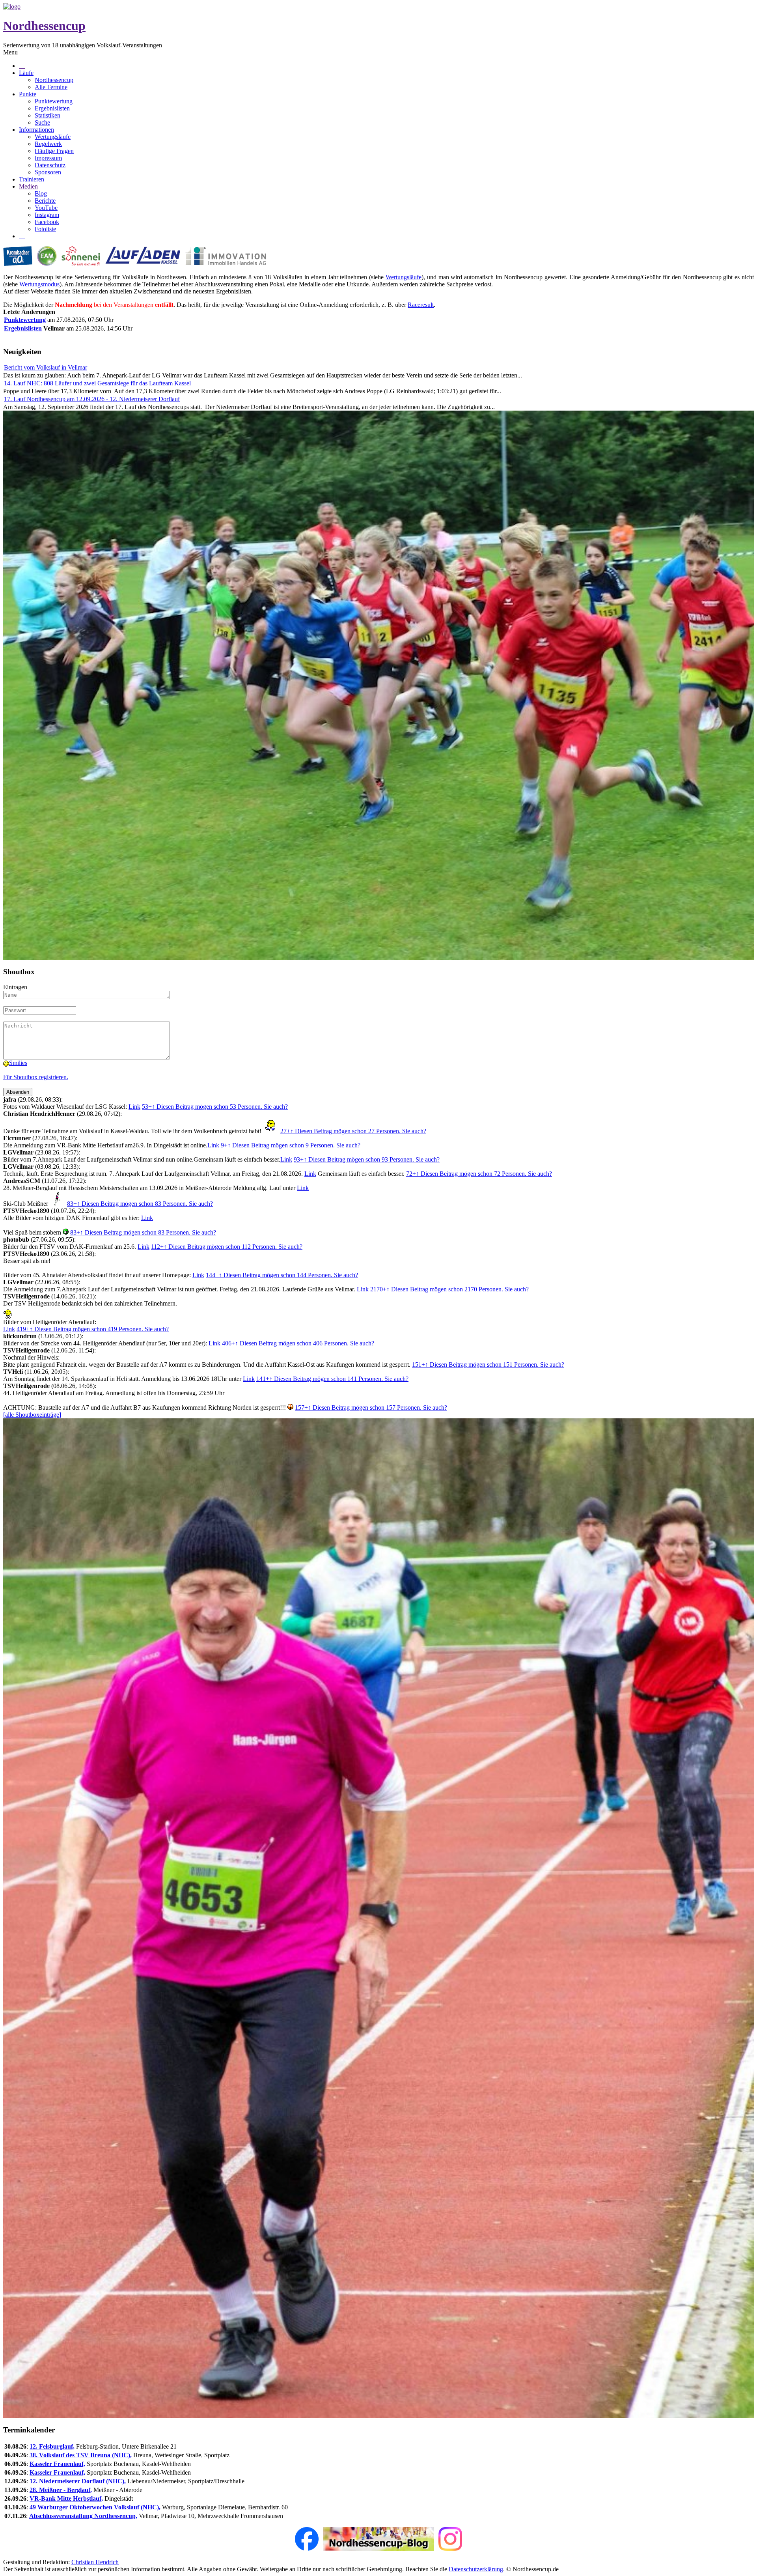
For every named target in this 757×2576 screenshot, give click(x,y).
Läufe (26, 73)
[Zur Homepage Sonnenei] (81, 264)
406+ (298, 1343)
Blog (41, 193)
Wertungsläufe (53, 137)
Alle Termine (51, 87)
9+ (291, 1145)
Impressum (48, 158)
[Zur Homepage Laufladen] (143, 264)
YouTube (46, 208)
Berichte (45, 201)
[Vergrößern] (378, 958)
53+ (215, 1107)
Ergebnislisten (52, 108)
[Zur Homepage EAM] (47, 264)
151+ (488, 1365)
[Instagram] (450, 2549)
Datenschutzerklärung (476, 2569)
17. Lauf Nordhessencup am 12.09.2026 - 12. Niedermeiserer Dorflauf (92, 399)
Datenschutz (50, 165)
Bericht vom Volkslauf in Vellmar (46, 367)
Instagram (47, 215)
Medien (28, 186)
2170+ (449, 1289)
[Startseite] (12, 7)
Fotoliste (45, 229)
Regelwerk (48, 144)
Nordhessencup (44, 26)
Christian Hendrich (95, 2562)
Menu (10, 52)
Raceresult (421, 305)
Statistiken (48, 115)
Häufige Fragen (54, 151)
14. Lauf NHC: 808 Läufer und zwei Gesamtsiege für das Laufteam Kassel (97, 383)
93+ (367, 1159)
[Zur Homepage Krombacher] (18, 264)
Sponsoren (48, 172)
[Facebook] (307, 2549)
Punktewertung (54, 101)
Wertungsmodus (39, 284)
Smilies (18, 1063)
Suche (42, 122)
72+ (479, 1174)
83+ (140, 1204)
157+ (371, 1408)
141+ (332, 1379)
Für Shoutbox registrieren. (36, 1077)
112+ (227, 1247)
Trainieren (32, 179)
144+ (282, 1275)
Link (134, 1107)
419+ (93, 1329)
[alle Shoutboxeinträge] (32, 1415)
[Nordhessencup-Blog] (378, 2549)
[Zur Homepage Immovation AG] (226, 264)
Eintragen (15, 987)
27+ (353, 1131)
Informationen (36, 130)
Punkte (28, 94)
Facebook (47, 222)
